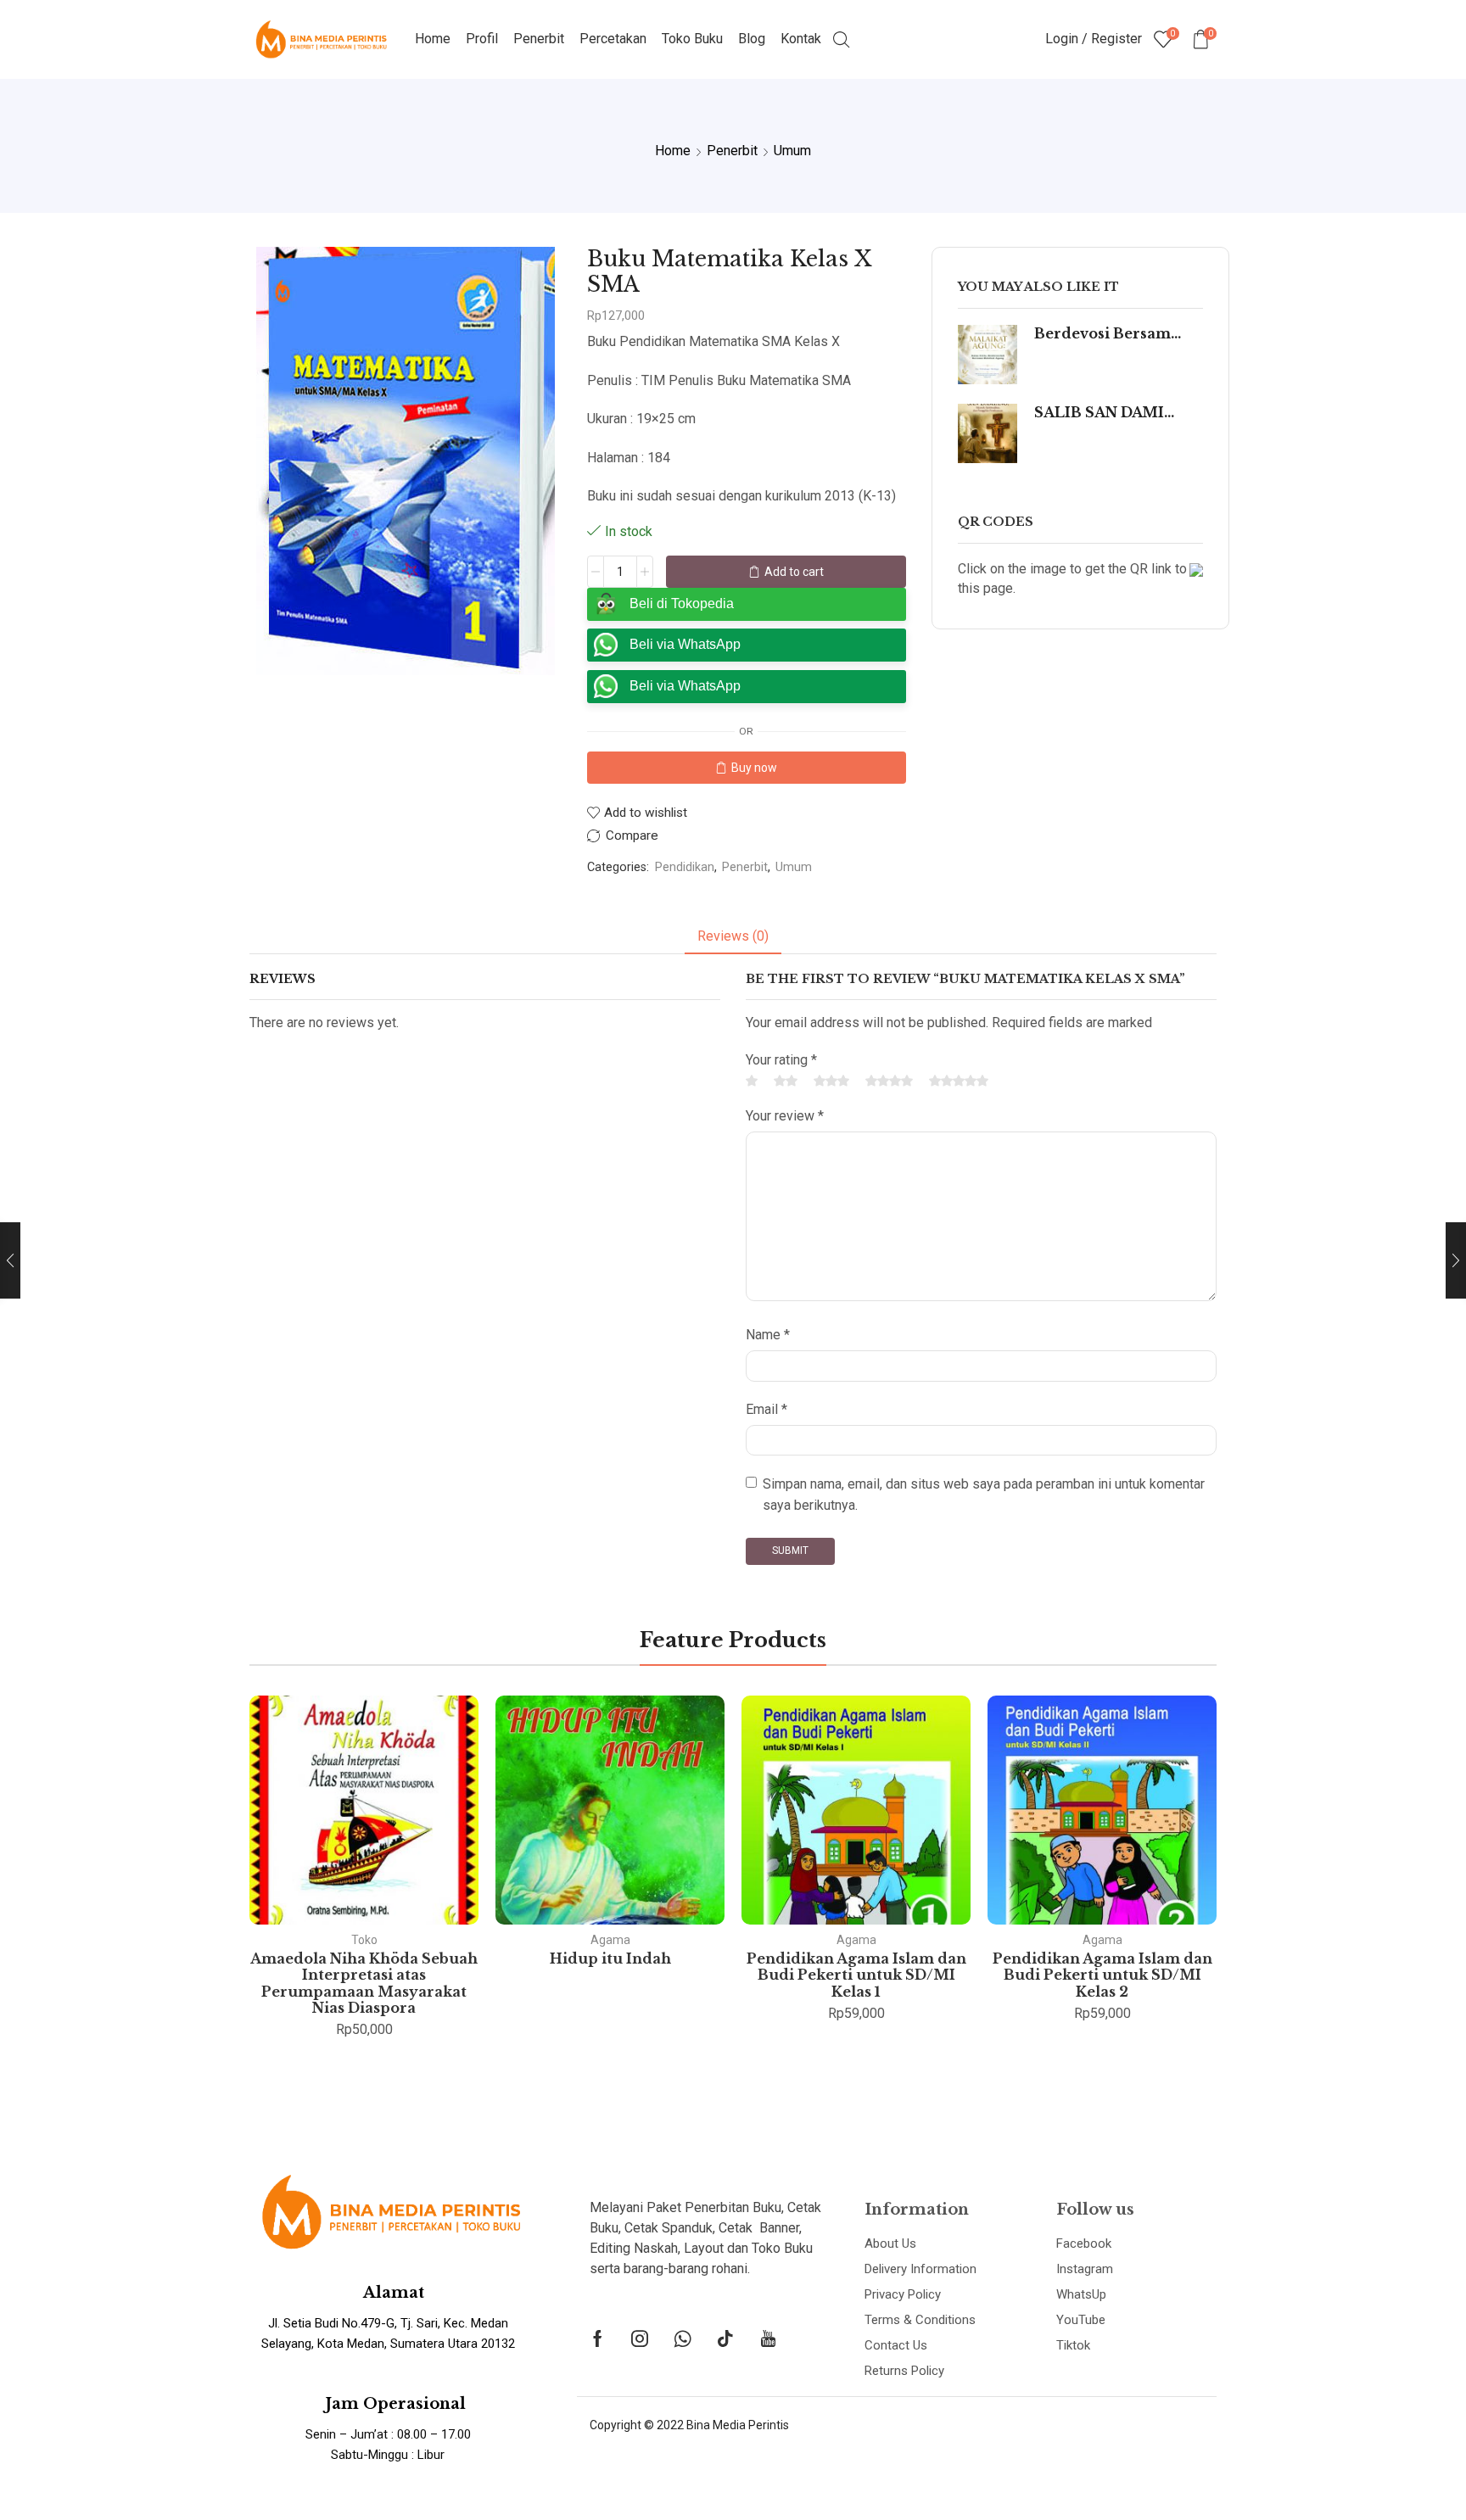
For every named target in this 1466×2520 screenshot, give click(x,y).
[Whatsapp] (683, 2338)
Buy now (754, 768)
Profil (482, 39)
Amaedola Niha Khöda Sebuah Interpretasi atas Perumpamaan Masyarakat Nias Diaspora (364, 1983)
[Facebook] (598, 2338)
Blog (752, 39)
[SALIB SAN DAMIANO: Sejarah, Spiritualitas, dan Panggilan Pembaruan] (988, 433)
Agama (610, 1940)
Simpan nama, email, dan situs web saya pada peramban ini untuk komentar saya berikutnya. (984, 1495)
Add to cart (794, 572)
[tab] (733, 937)
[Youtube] (768, 2338)
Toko (364, 1940)
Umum (792, 151)
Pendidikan (685, 867)
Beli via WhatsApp (685, 644)
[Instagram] (640, 2338)
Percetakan (613, 39)
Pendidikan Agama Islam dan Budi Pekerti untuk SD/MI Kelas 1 (856, 1975)
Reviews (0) (733, 936)
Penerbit (539, 39)
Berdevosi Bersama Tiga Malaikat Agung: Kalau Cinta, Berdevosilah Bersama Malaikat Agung (1108, 334)
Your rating (781, 1060)
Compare (632, 836)
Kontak (801, 39)
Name (768, 1335)
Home (433, 39)
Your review (785, 1116)
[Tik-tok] (725, 2338)
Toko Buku (692, 39)
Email (767, 1409)
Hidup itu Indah (610, 1958)
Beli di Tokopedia (682, 603)
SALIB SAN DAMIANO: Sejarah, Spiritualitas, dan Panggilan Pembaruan (1108, 413)
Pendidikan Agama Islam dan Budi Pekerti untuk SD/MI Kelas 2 (1102, 1975)
